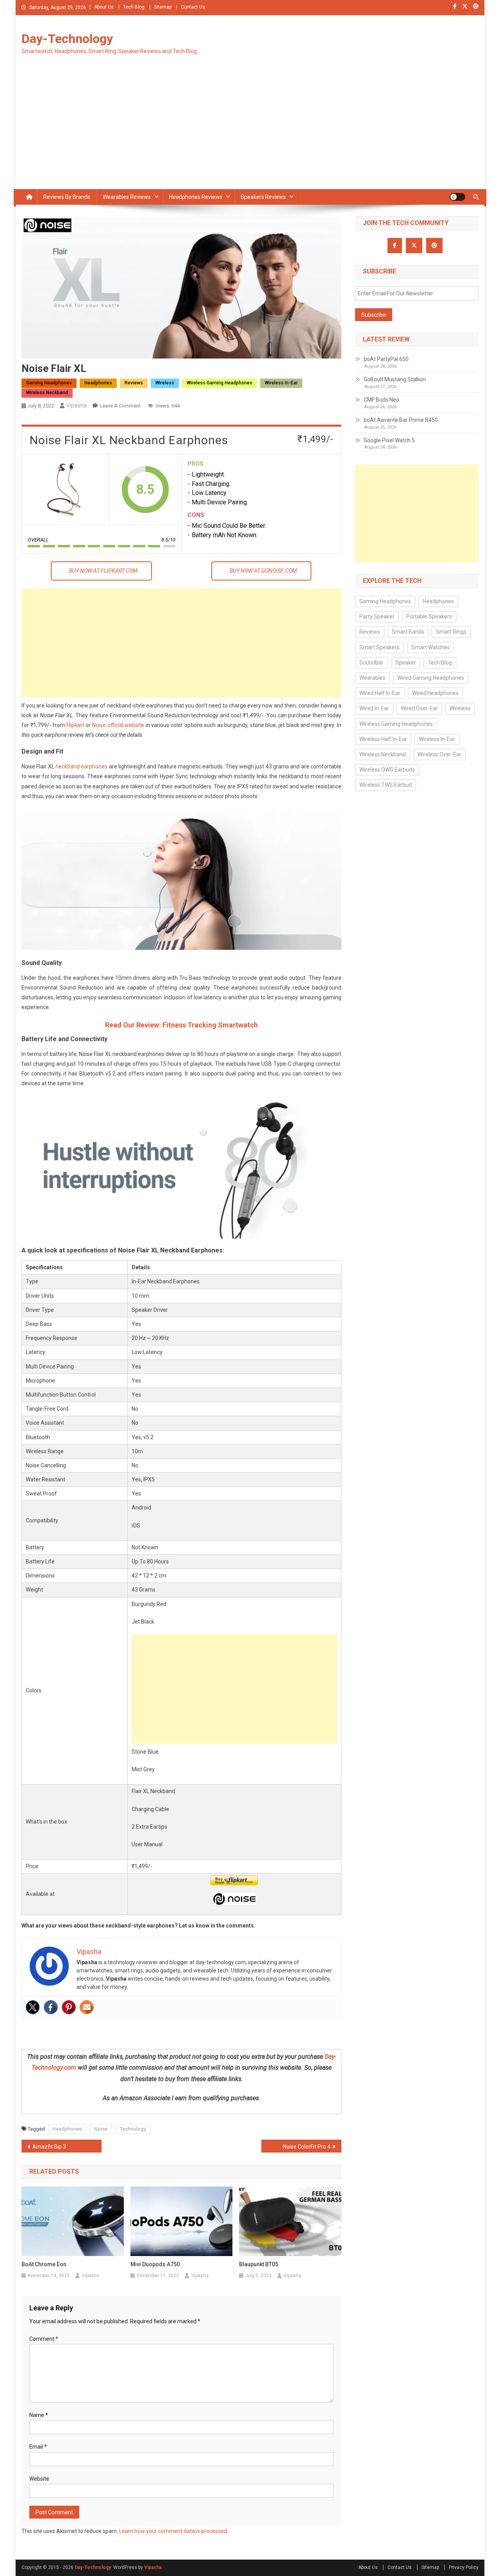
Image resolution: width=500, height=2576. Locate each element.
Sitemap (163, 7)
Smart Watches (430, 647)
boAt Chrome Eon (44, 2264)
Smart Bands (408, 632)
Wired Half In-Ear (380, 693)
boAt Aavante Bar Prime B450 (401, 420)
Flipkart (75, 725)
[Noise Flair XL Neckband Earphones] (65, 489)
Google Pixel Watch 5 (389, 440)
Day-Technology (67, 39)
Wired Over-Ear (419, 708)
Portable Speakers (429, 616)
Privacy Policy (464, 2567)
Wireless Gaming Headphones (220, 383)
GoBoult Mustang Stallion (395, 379)
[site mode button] (457, 197)
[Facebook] (51, 2007)
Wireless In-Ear (281, 383)
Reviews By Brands (67, 197)
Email (38, 2447)
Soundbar (371, 663)
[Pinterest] (69, 2007)
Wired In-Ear (374, 708)
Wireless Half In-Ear (383, 739)
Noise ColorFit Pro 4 (307, 2147)
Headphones (98, 383)
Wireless (165, 383)
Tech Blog (134, 7)
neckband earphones (81, 766)
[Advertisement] (250, 130)
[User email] (87, 2007)
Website (39, 2479)
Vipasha (77, 406)
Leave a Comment (120, 406)
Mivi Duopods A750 (155, 2264)
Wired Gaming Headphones (431, 678)
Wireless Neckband (47, 393)
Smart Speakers (379, 647)
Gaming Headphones (49, 383)
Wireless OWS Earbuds (387, 770)
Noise (101, 2129)
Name (39, 2415)
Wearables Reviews (127, 197)
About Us (104, 7)
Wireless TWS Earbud (386, 785)
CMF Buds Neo (381, 400)
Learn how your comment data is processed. (174, 2531)
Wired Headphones (435, 693)
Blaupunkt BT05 (259, 2264)
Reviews (134, 383)
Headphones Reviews (196, 197)
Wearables (372, 678)
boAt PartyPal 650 (386, 359)
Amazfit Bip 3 (49, 2147)
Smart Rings (451, 632)
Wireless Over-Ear (439, 754)
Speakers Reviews (263, 197)
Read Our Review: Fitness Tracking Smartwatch (181, 1025)
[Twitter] (33, 2007)
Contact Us (193, 7)
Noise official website (118, 725)
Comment (44, 2339)
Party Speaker (377, 616)
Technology (133, 2129)
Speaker (406, 663)
